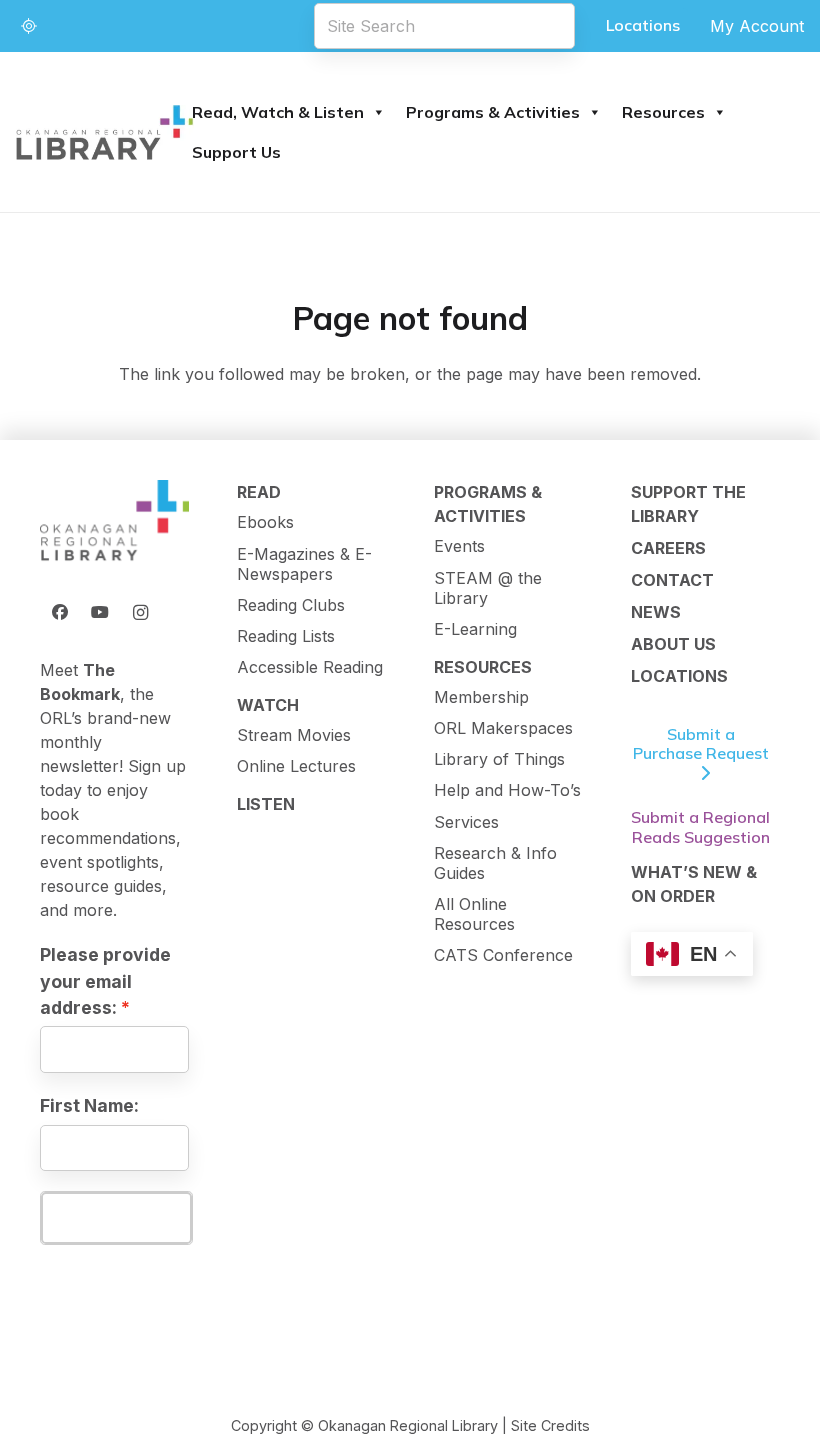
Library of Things (499, 759)
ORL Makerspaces (503, 728)
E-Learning (475, 629)
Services (466, 822)
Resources (663, 112)
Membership (481, 697)
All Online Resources (474, 914)
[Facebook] (60, 612)
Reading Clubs (291, 605)
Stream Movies (294, 735)
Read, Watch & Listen (278, 112)
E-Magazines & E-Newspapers (304, 564)
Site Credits (550, 1425)
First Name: (89, 1105)
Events (459, 546)
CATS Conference (503, 955)
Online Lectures (296, 766)
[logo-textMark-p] (105, 132)
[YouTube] (100, 612)
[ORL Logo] (114, 521)
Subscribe (116, 1217)
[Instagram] (140, 612)
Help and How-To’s (507, 790)
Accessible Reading (310, 667)
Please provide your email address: (105, 981)
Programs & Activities (493, 112)
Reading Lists (286, 636)
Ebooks (265, 522)
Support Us (236, 152)
